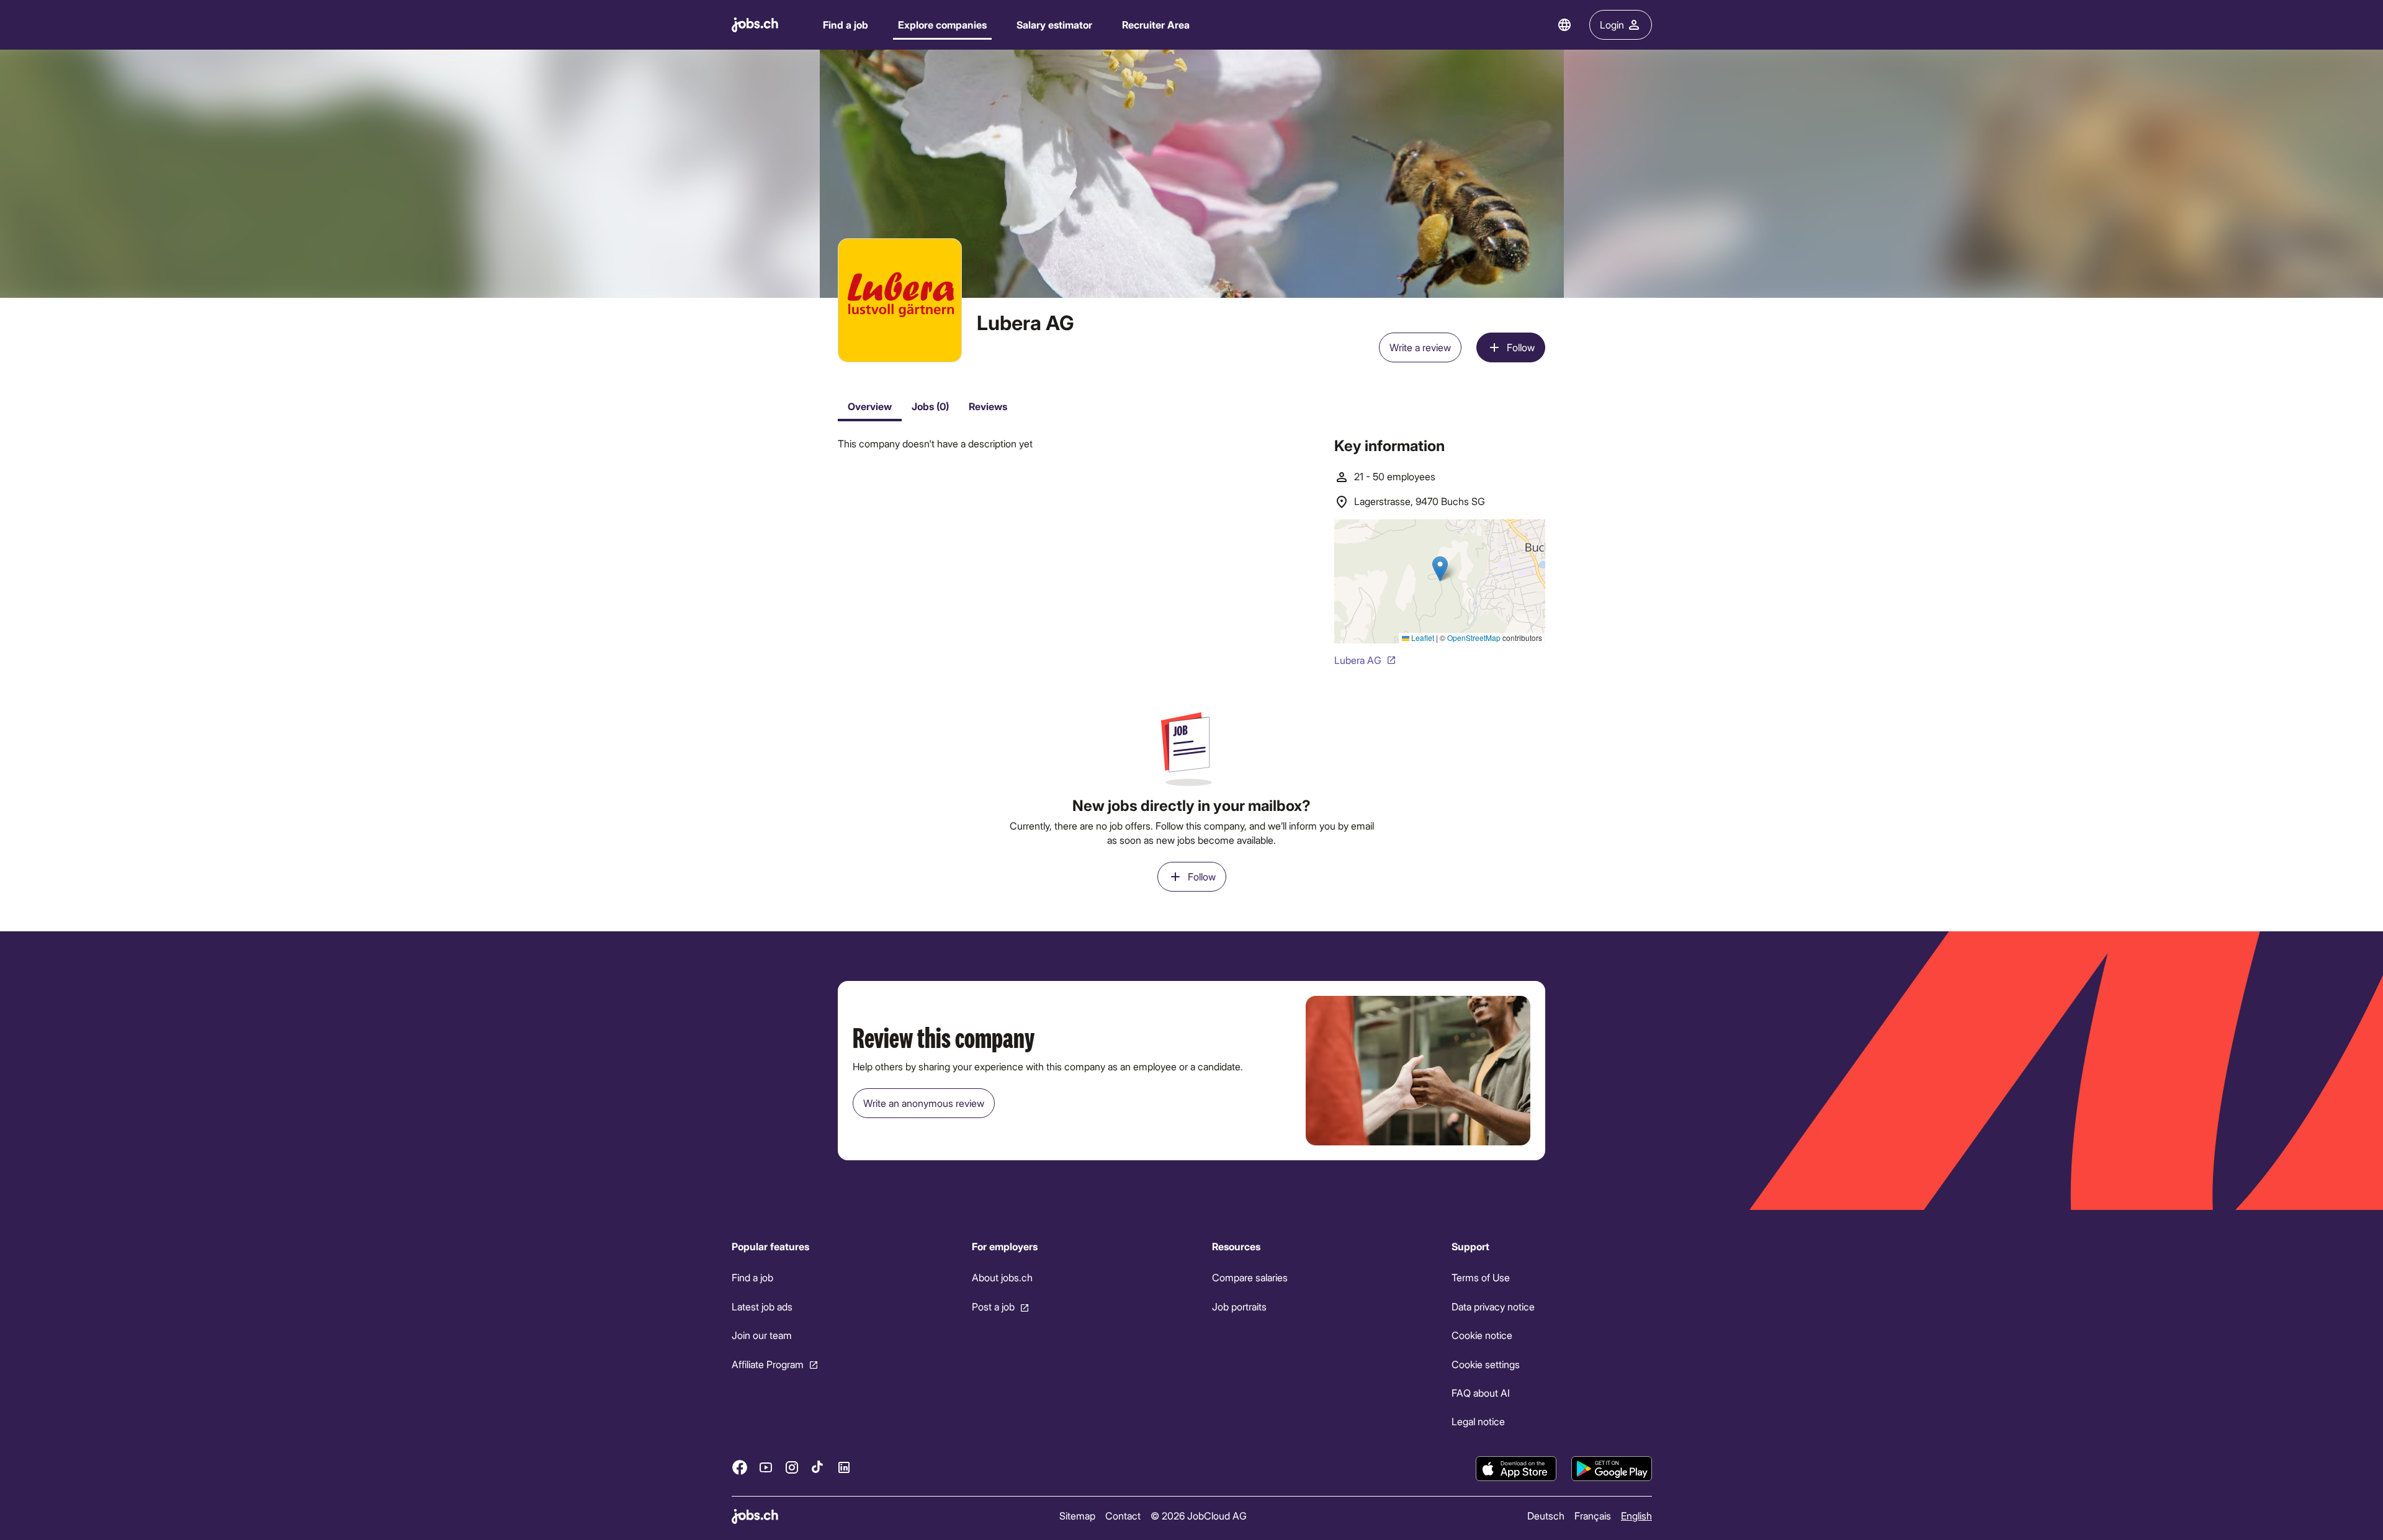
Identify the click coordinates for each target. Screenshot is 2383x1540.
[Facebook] (740, 1467)
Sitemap (1077, 1515)
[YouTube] (766, 1467)
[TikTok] (818, 1467)
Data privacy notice (1493, 1306)
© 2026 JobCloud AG (1198, 1515)
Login (1612, 25)
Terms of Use (1481, 1278)
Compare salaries (1249, 1278)
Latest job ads (762, 1306)
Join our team (762, 1335)
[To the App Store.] (1516, 1469)
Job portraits (1239, 1306)
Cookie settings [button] (1486, 1364)
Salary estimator (1054, 25)
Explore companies (942, 25)
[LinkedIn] (844, 1467)
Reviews (988, 406)
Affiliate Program (768, 1364)
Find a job (846, 25)
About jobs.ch (1002, 1278)
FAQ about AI (1481, 1393)
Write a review (1420, 347)
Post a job (993, 1306)
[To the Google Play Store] (1612, 1469)
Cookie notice (1482, 1335)
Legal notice (1478, 1422)
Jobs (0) (930, 406)
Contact (1122, 1515)
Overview (870, 406)
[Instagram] (792, 1467)
